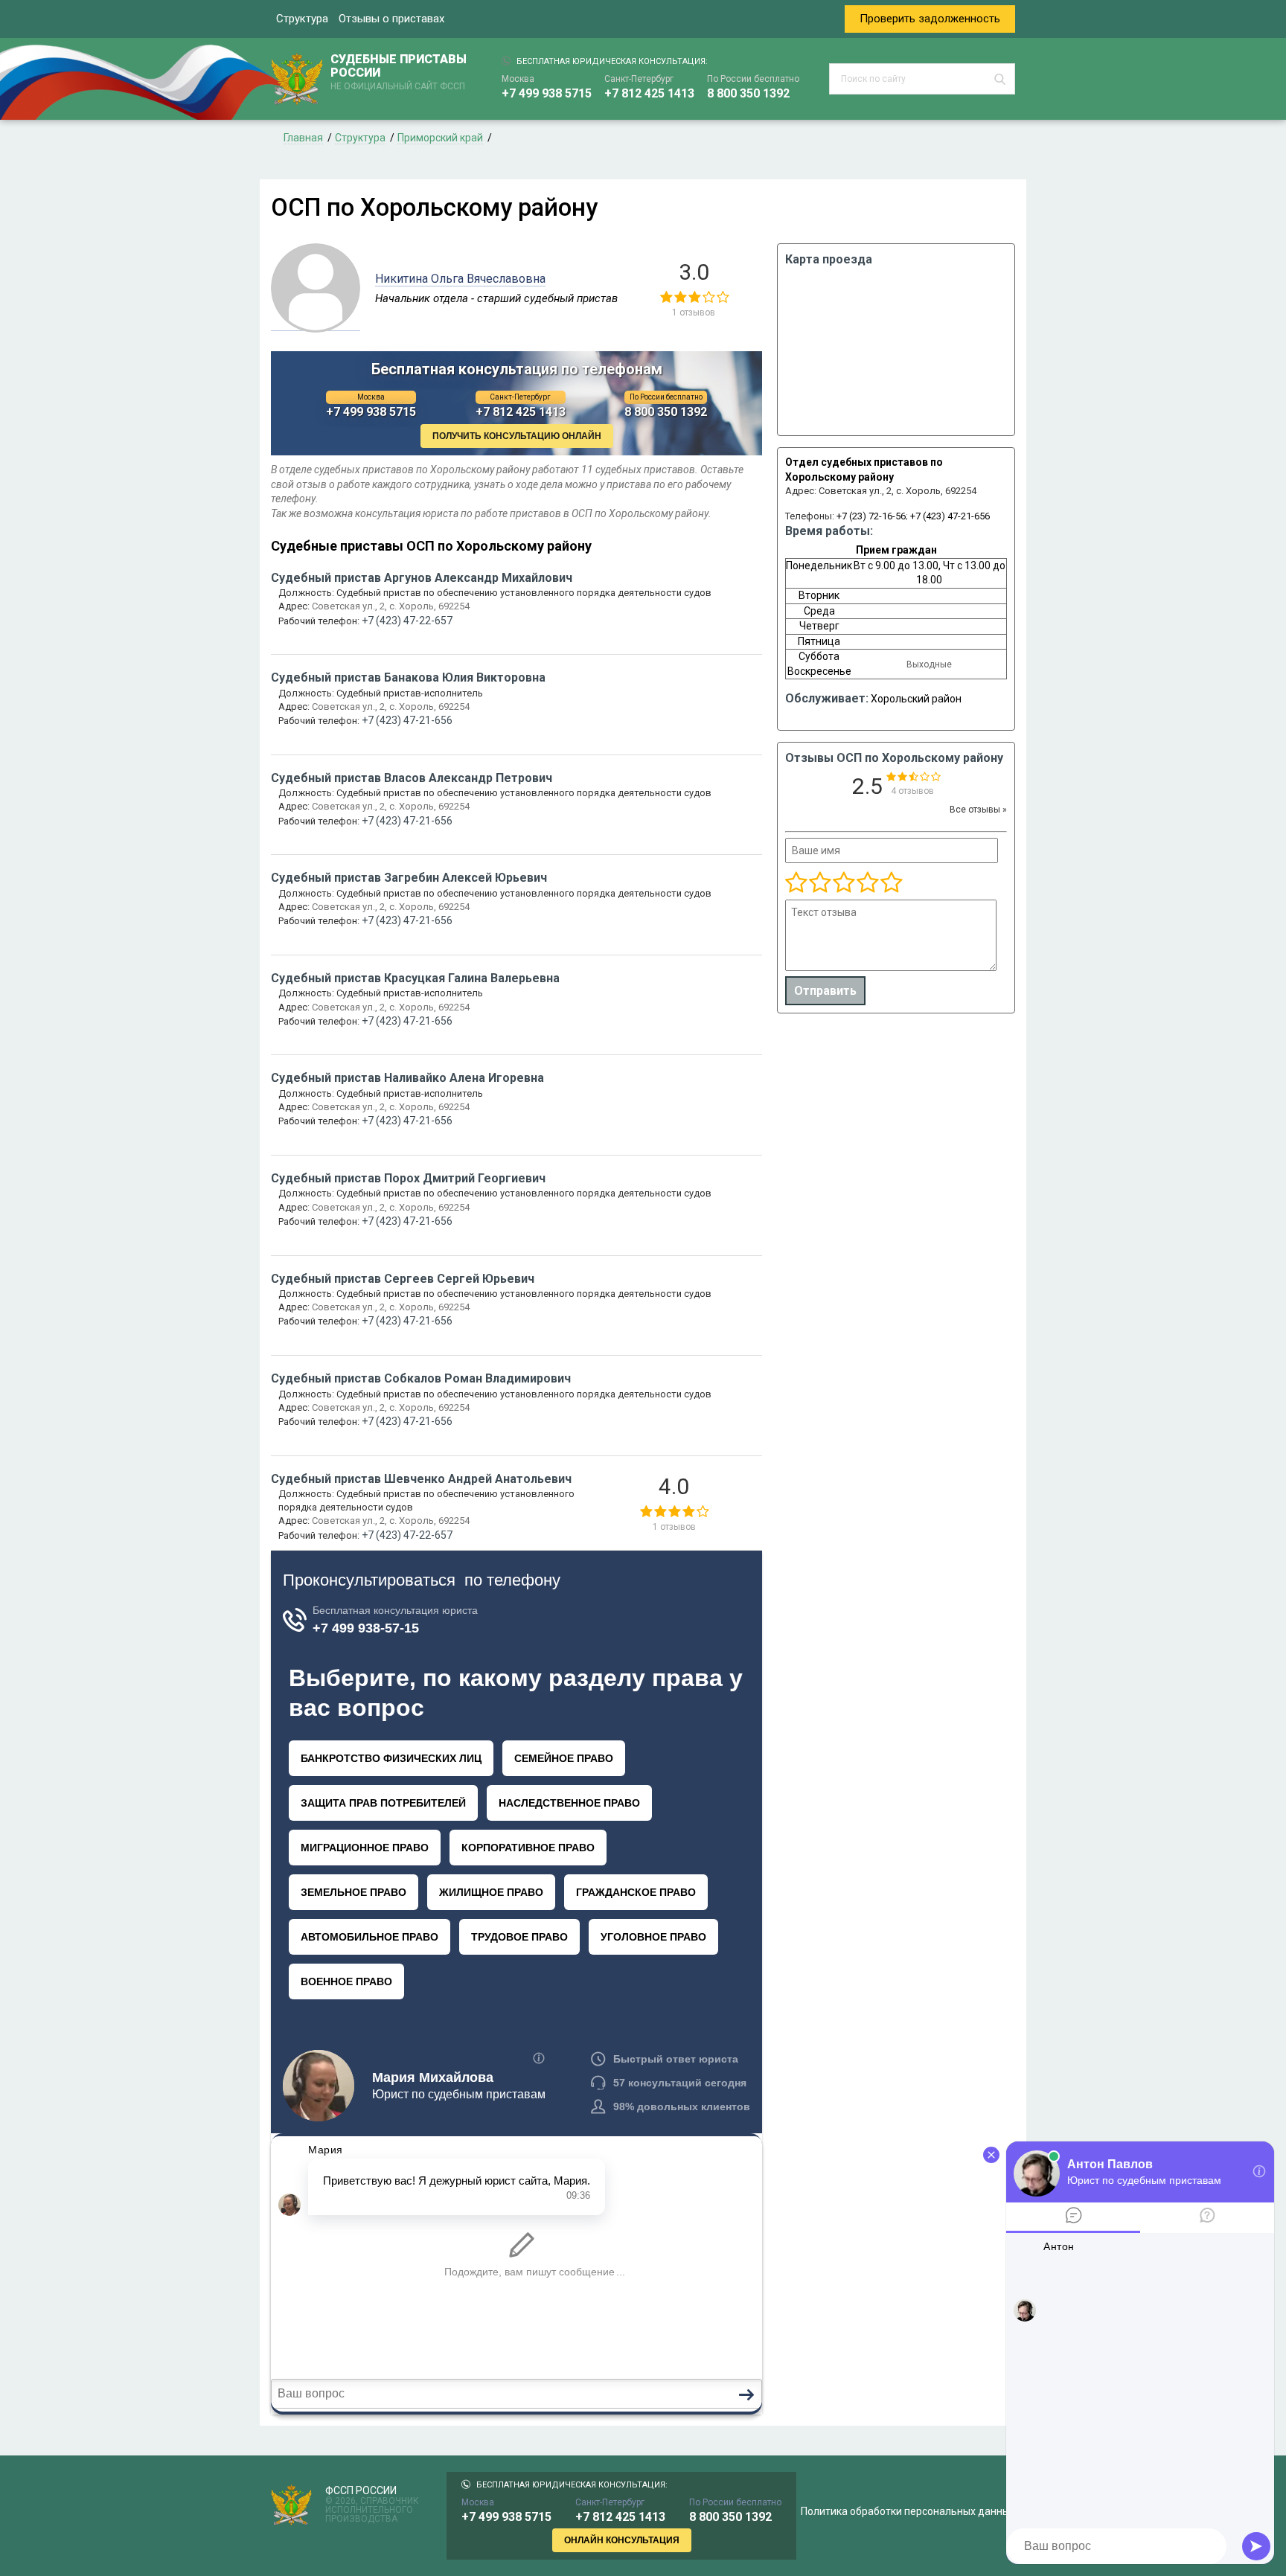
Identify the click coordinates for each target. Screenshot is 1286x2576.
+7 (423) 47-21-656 (950, 516)
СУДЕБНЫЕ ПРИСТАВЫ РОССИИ (399, 72)
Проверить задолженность (930, 19)
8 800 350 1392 (748, 93)
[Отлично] (867, 883)
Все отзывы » (978, 810)
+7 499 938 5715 (547, 93)
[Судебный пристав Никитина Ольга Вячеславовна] (316, 323)
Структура (302, 19)
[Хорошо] (843, 883)
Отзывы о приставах (391, 19)
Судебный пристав (422, 578)
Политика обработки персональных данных (908, 2511)
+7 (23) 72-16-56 (871, 516)
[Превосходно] (891, 883)
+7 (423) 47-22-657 (407, 621)
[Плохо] (819, 883)
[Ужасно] (796, 883)
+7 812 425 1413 (649, 93)
